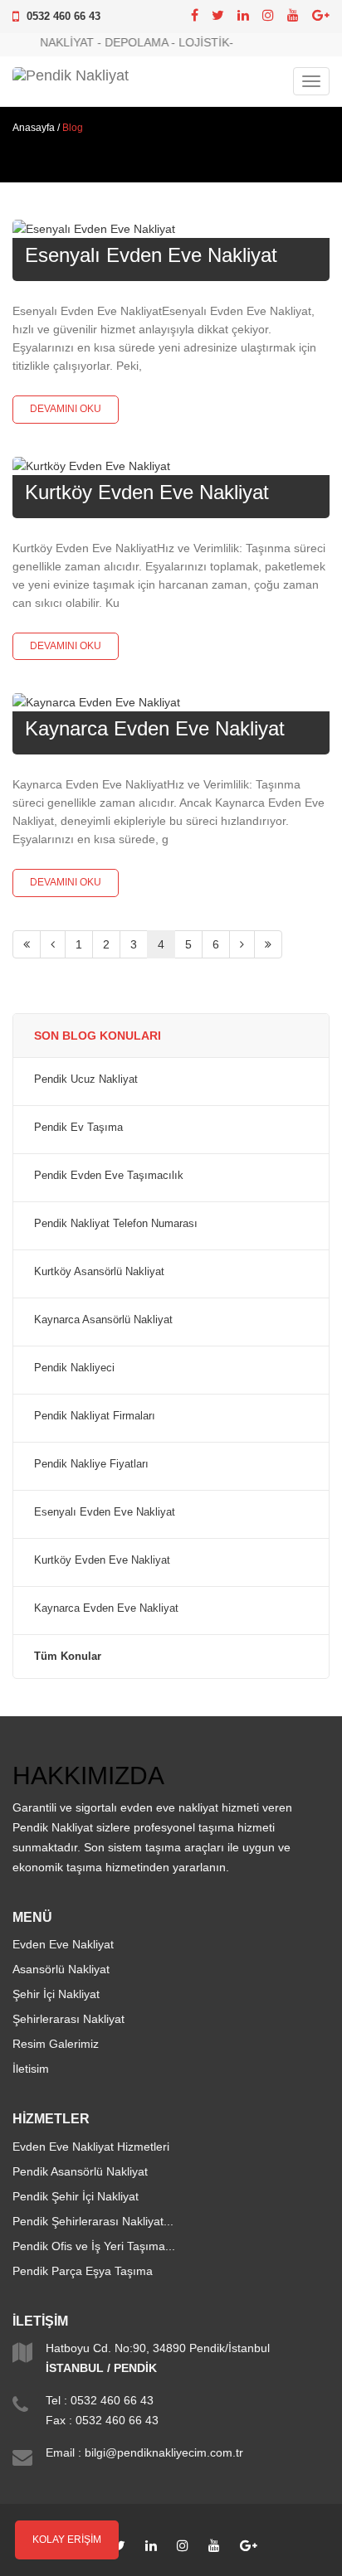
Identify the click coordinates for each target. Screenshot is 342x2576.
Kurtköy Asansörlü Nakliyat (99, 1272)
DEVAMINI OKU (66, 409)
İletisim (31, 2069)
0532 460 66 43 (64, 16)
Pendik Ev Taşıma (78, 1128)
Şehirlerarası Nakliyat (68, 2019)
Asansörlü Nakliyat (61, 1969)
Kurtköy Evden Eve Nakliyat (147, 492)
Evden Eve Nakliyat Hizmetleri (91, 2147)
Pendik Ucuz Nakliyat (86, 1079)
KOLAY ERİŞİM (67, 2540)
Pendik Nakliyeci (74, 1368)
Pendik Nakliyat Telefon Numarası (116, 1224)
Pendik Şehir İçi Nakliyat (76, 2196)
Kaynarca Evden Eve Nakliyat (155, 728)
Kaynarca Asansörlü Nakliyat (103, 1320)
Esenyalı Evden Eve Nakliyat (151, 255)
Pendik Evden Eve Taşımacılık (109, 1176)
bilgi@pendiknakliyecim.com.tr (164, 2452)
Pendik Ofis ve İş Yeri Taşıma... (94, 2246)
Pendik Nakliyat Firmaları (95, 1416)
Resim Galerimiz (56, 2044)
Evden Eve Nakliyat (63, 1944)
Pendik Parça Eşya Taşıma (83, 2271)
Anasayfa (34, 128)
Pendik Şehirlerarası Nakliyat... (93, 2221)
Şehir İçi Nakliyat (56, 1994)
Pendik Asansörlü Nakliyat (80, 2171)
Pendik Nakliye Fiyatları (91, 1464)
